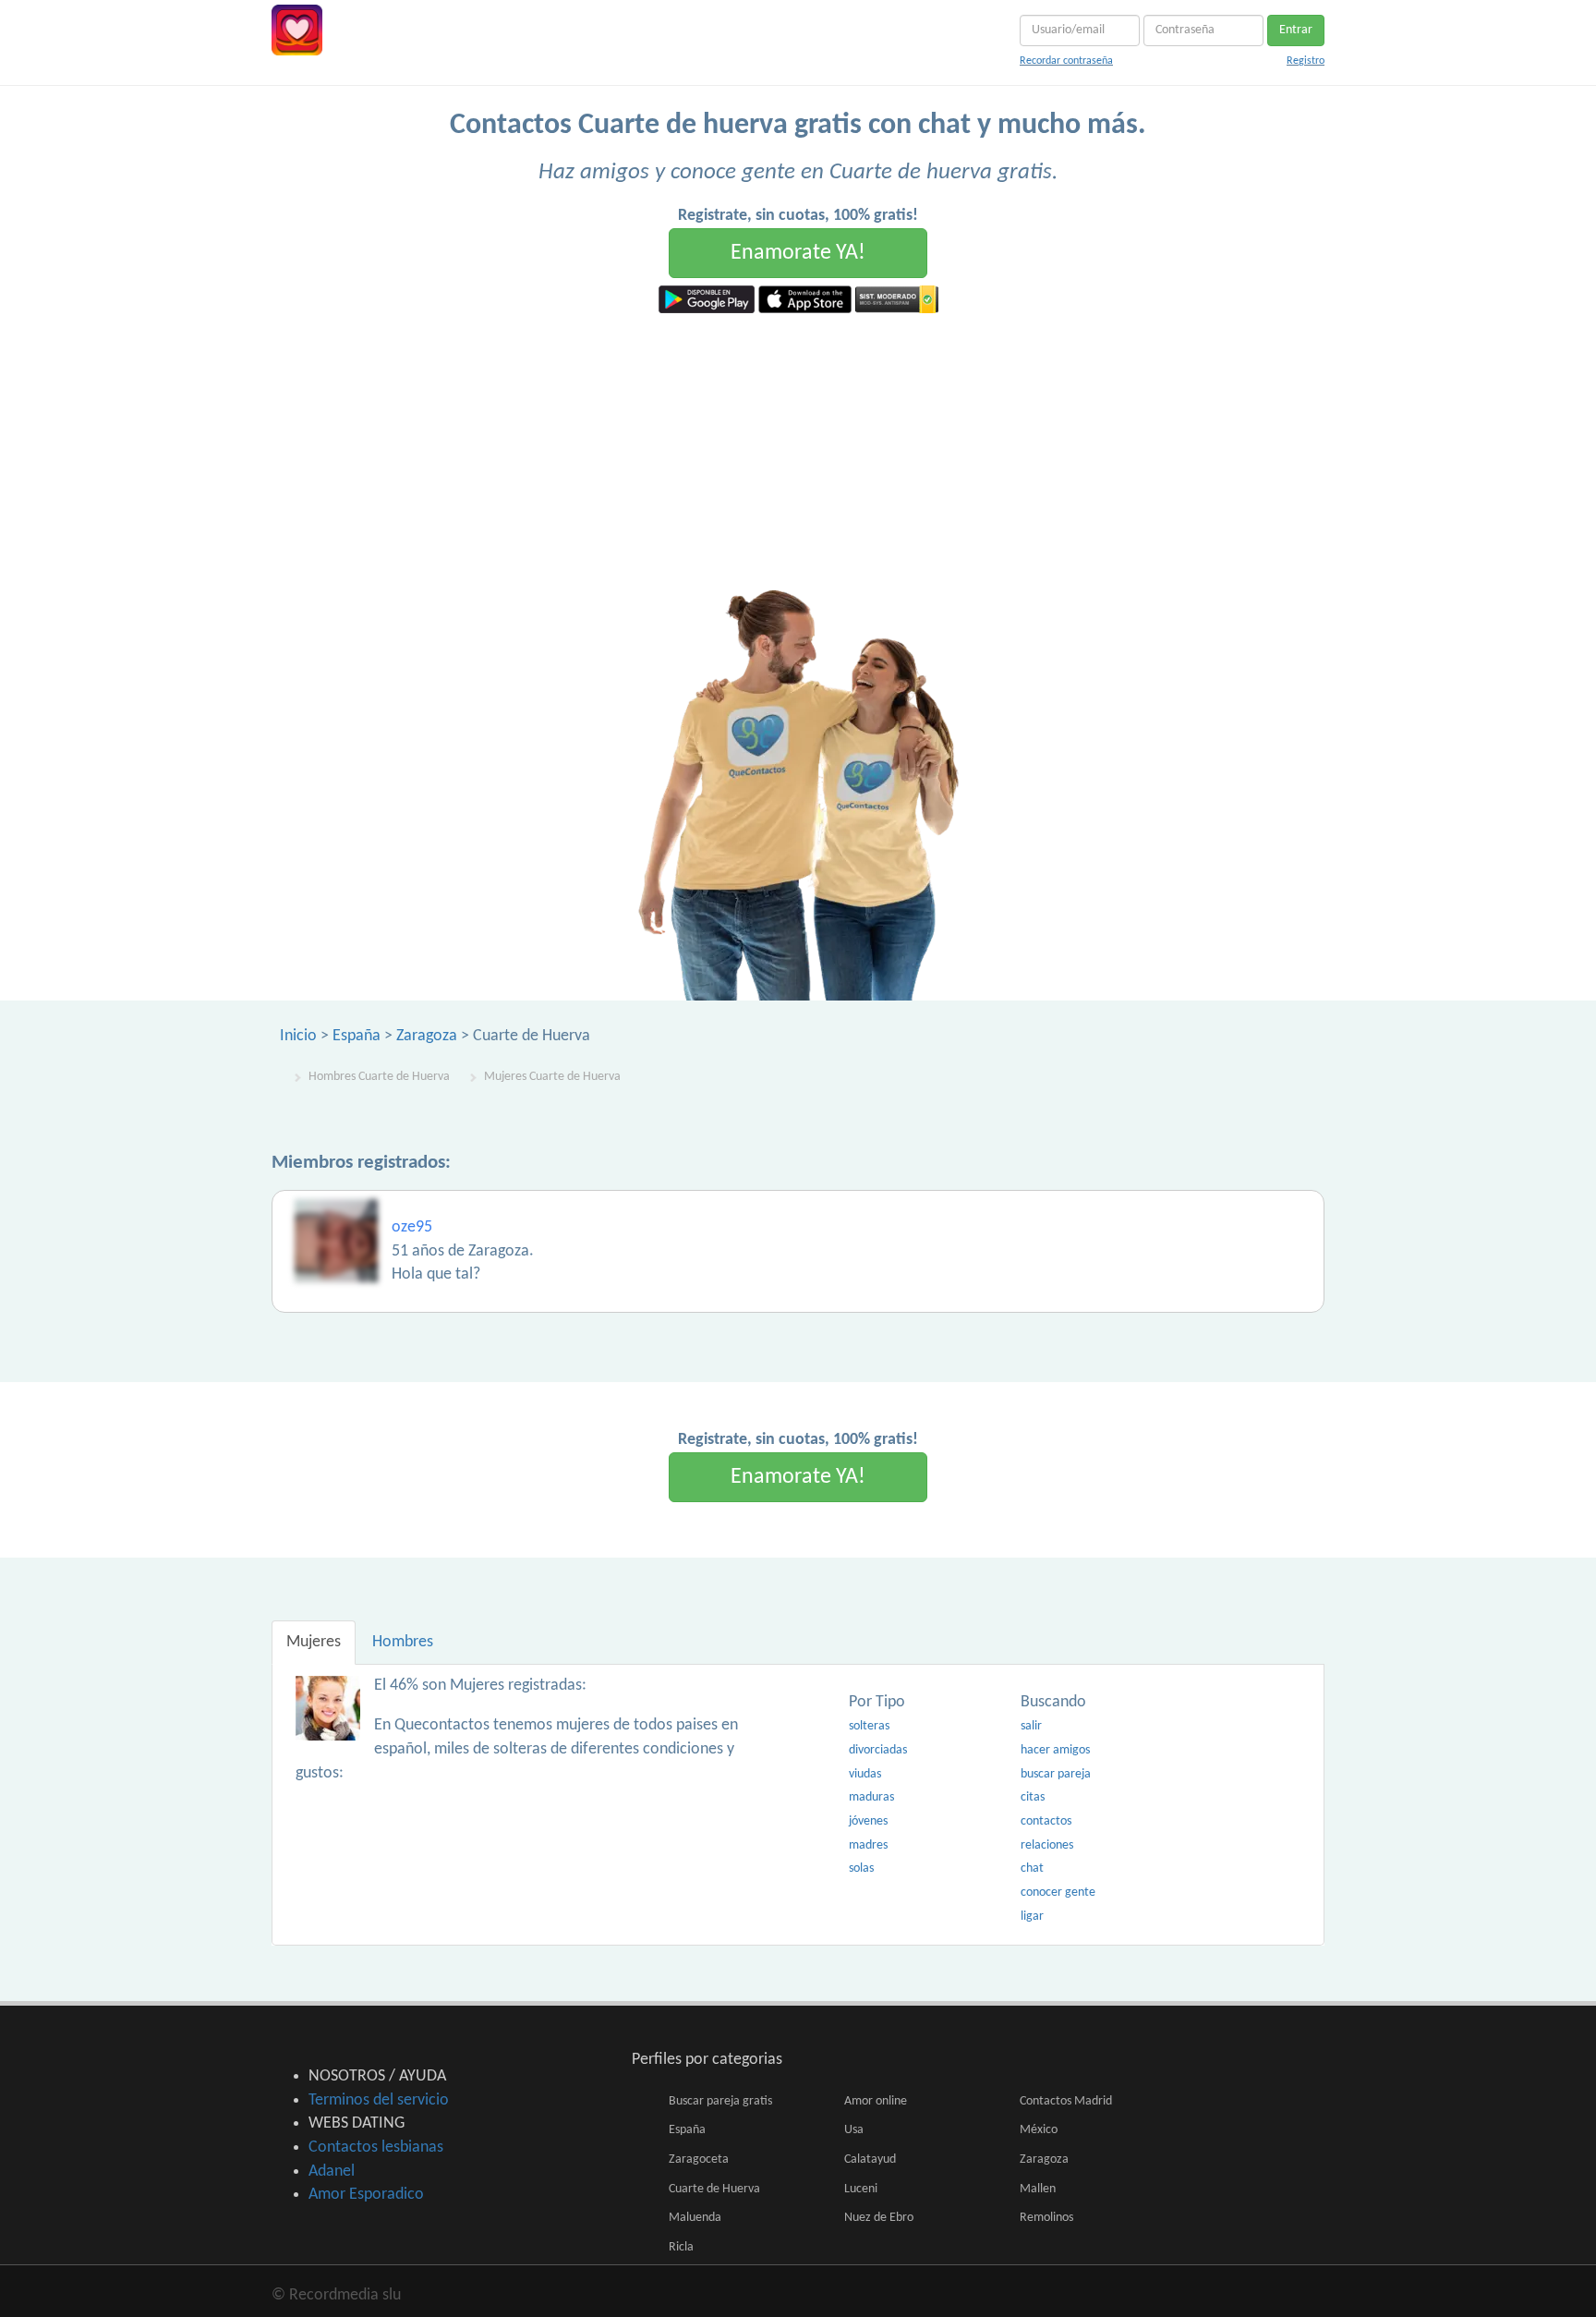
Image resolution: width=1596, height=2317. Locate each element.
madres (868, 1845)
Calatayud (870, 2159)
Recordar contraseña (1066, 61)
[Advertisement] (798, 452)
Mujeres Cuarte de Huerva (552, 1077)
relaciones (1047, 1845)
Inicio (298, 1036)
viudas (865, 1774)
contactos (1046, 1821)
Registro (1306, 61)
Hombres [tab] (403, 1642)
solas (861, 1868)
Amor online (876, 2101)
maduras (871, 1797)
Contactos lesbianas (376, 2147)
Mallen (1038, 2189)
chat (1032, 1868)
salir (1031, 1726)
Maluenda (695, 2218)
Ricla (681, 2247)
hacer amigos (1055, 1750)
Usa (854, 2130)
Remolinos (1046, 2218)
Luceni (861, 2189)
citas (1033, 1797)
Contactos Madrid (1066, 2101)
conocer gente (1058, 1892)
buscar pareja (1056, 1774)
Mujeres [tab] (314, 1642)
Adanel (332, 2171)
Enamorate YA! (798, 253)
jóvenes (868, 1821)
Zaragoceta (699, 2159)
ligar (1032, 1917)
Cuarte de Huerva (714, 2189)
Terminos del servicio (379, 2100)
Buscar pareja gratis (720, 2101)
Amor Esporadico (366, 2195)
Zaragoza (427, 1036)
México (1039, 2130)
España (357, 1036)
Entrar (1296, 30)
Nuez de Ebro (879, 2218)
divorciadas (878, 1750)
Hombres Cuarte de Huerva (379, 1077)
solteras (869, 1726)
